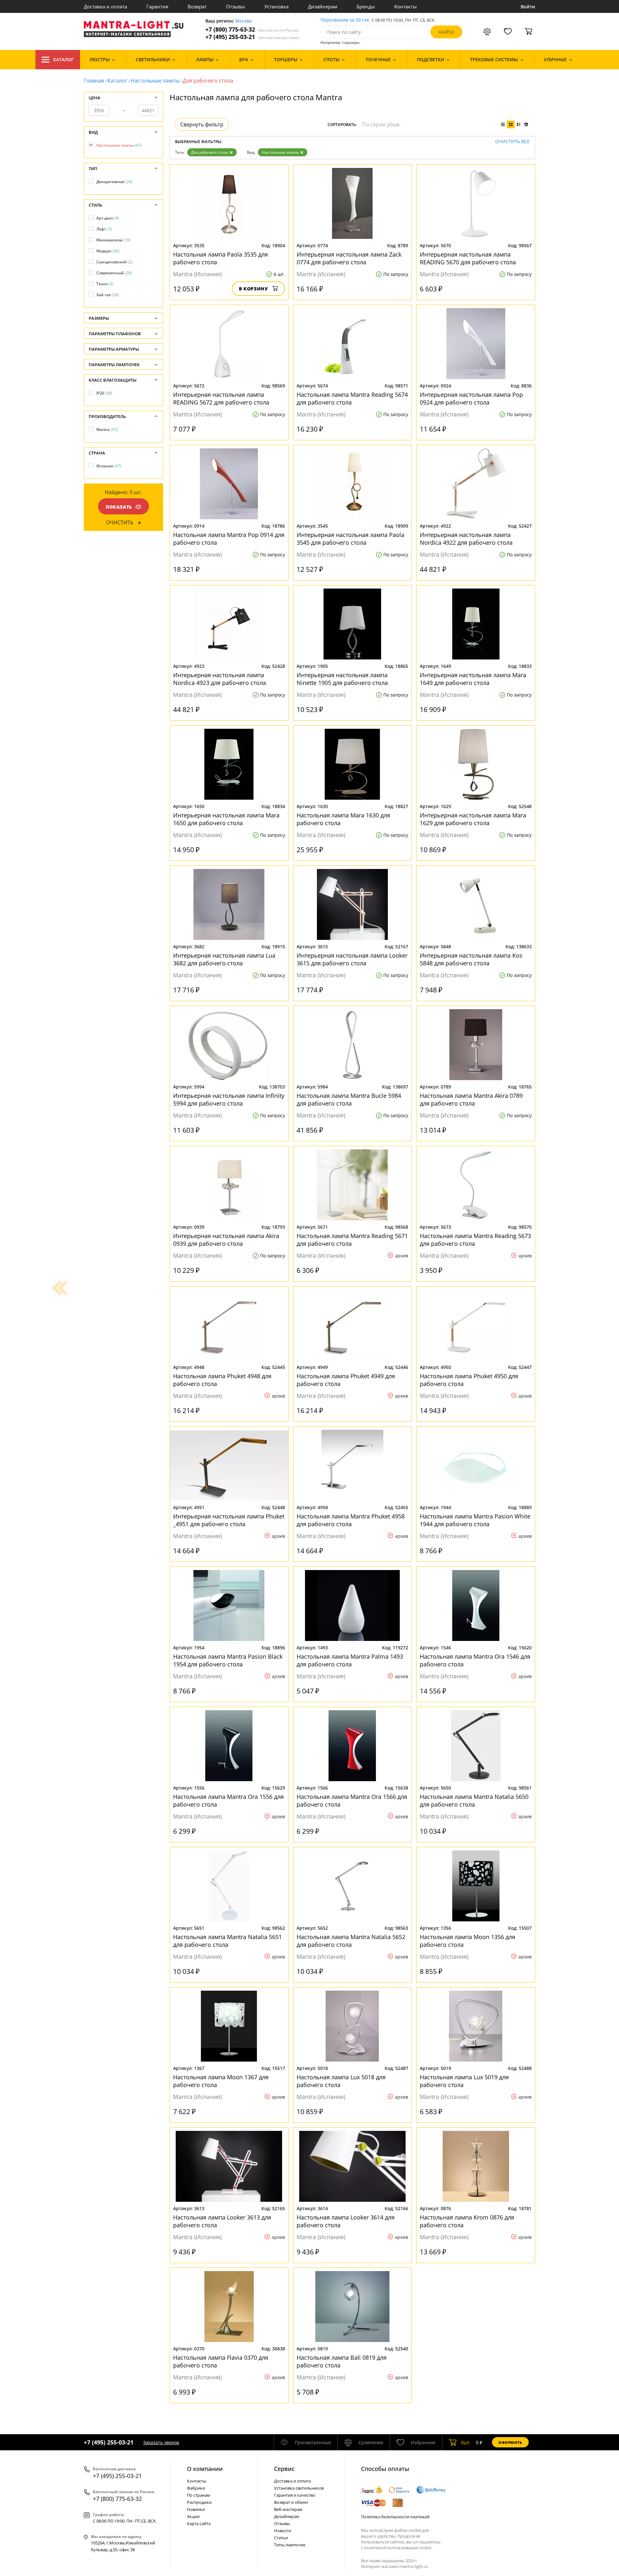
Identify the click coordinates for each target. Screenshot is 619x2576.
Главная (94, 81)
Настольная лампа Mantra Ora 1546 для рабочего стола (475, 1660)
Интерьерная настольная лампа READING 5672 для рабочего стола (221, 398)
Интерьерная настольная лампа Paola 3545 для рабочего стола (350, 539)
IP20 (104, 393)
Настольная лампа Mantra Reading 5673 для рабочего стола (475, 1240)
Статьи (281, 2538)
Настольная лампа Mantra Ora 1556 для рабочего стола (228, 1800)
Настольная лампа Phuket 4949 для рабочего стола (346, 1380)
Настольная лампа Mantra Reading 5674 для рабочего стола (352, 398)
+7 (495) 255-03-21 (252, 37)
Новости (283, 2531)
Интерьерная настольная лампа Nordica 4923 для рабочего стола (220, 679)
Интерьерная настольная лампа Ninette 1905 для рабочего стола (342, 679)
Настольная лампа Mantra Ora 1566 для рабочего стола (352, 1800)
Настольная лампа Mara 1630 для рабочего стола (343, 819)
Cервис (284, 2469)
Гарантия (157, 6)
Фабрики (196, 2488)
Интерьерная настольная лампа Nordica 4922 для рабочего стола (466, 539)
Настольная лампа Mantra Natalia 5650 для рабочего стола (474, 1800)
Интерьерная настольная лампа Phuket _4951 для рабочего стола (229, 1520)
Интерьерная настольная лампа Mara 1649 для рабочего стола (473, 679)
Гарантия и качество (295, 2495)
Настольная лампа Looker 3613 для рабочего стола (222, 2221)
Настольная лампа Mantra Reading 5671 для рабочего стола (352, 1240)
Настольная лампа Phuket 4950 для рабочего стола (469, 1380)
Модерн (108, 251)
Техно (105, 284)
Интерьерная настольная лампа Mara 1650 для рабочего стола (226, 819)
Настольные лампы (155, 81)
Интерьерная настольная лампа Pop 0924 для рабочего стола (471, 398)
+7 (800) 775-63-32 (252, 29)
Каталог (64, 59)
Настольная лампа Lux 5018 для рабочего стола (341, 2081)
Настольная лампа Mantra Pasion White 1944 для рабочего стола (475, 1520)
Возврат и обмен (291, 2502)
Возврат (197, 6)
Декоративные (114, 182)
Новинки (196, 2509)
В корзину (254, 289)
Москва (244, 21)
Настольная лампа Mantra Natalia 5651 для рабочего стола (227, 1941)
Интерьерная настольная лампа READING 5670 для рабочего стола (468, 258)
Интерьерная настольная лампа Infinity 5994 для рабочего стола (229, 1099)
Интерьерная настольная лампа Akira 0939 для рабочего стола (226, 1240)
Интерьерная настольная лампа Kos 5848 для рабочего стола (471, 959)
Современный (114, 273)
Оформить (510, 2442)
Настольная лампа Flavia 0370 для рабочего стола (221, 2361)
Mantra (107, 429)
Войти (528, 7)
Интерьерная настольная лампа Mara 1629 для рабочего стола (473, 819)
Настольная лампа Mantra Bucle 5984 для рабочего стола (349, 1099)
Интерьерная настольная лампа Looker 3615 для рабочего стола (352, 959)
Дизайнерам (323, 6)
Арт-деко (108, 218)
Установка (276, 6)
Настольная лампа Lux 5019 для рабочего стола (464, 2081)
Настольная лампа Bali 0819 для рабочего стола (342, 2361)
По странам (199, 2495)
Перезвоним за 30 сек (345, 20)
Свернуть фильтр (202, 124)
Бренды (366, 6)
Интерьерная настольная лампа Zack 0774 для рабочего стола (349, 258)
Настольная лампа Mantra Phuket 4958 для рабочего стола (351, 1520)
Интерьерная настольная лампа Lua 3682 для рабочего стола (224, 959)
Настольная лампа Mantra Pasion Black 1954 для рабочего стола (228, 1660)
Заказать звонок (161, 2442)
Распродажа (199, 2502)
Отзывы (236, 6)
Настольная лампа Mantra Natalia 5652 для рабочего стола (351, 1941)
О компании (205, 2469)
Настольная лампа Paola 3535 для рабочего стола (221, 258)
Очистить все (512, 142)
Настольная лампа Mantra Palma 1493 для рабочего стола (350, 1660)
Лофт (104, 229)
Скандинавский (114, 262)
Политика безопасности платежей (395, 2517)
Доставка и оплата (105, 6)
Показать (119, 507)
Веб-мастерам (288, 2509)
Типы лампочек (290, 2545)
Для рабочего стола (210, 152)
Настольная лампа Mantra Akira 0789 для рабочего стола (471, 1099)
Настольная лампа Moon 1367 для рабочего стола (221, 2081)
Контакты (406, 6)
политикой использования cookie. (398, 2548)
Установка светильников (299, 2488)
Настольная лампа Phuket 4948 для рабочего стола (222, 1380)
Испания (109, 466)
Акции (193, 2516)
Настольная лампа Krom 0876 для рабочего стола (467, 2221)
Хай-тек (108, 295)
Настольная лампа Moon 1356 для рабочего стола (467, 1941)
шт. (466, 2442)
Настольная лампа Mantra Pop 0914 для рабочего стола (229, 539)
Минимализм (113, 240)
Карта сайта (199, 2523)
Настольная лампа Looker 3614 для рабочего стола (346, 2221)
